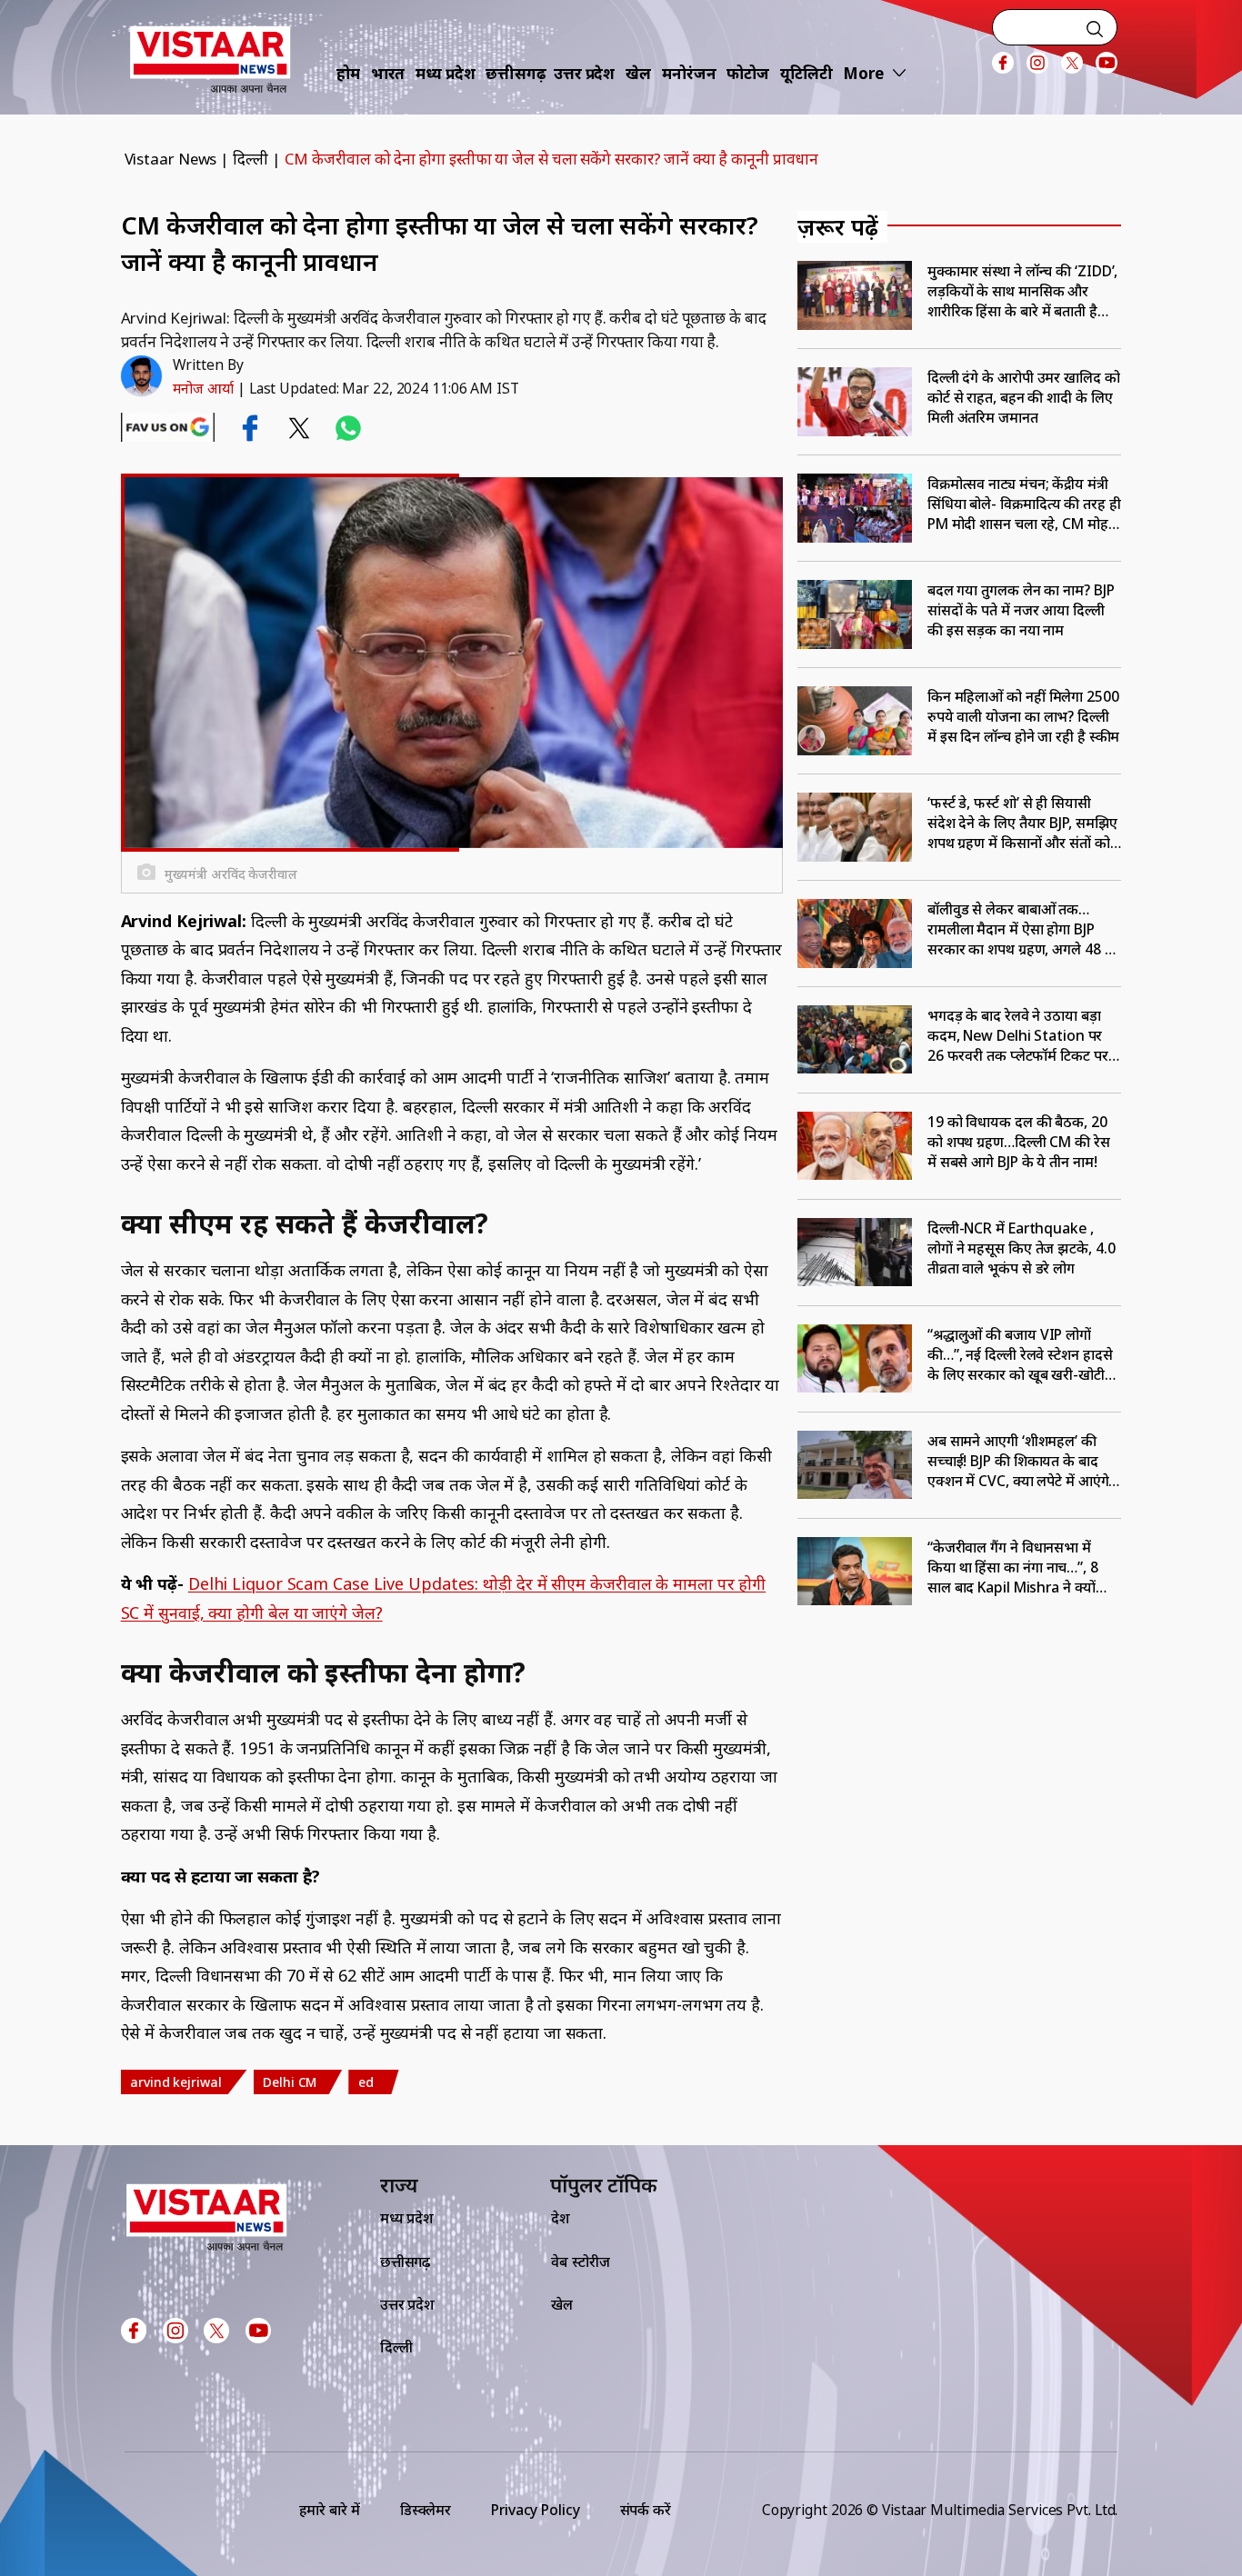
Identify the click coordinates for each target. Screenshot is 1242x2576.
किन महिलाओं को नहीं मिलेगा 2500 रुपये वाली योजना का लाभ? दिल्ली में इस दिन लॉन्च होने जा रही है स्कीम (1024, 716)
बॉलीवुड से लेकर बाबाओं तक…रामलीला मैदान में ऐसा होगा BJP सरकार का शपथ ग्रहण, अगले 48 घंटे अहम (1024, 929)
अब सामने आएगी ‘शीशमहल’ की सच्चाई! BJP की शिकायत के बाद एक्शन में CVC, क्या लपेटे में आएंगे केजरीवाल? (1018, 1461)
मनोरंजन (689, 73)
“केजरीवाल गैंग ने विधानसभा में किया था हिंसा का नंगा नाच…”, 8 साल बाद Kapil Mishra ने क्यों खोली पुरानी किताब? (1013, 1567)
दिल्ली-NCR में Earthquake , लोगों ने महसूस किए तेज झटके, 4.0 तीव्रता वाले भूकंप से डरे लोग (1022, 1248)
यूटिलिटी (806, 73)
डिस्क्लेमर (426, 2510)
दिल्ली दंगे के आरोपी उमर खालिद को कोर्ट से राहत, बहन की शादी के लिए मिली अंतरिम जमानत (1024, 397)
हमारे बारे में (330, 2510)
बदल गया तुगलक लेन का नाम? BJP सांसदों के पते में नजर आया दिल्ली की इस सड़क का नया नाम (1021, 610)
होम (348, 73)
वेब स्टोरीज (581, 2261)
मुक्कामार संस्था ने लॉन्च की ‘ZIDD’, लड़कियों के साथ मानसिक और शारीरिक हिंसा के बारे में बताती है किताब (1023, 291)
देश (561, 2218)
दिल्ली (250, 159)
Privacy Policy (536, 2510)
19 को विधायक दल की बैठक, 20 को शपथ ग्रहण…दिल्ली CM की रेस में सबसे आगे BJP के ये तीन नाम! (1019, 1142)
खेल (638, 73)
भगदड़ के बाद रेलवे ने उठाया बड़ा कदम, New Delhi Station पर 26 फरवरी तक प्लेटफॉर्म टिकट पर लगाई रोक (1018, 1035)
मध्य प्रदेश (445, 73)
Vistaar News (171, 159)
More (863, 73)
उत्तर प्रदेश (584, 73)
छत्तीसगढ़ (516, 73)
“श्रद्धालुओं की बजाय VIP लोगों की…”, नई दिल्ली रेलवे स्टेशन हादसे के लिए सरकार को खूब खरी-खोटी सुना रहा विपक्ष (1020, 1354)
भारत (388, 73)
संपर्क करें (646, 2510)
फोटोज (748, 73)
